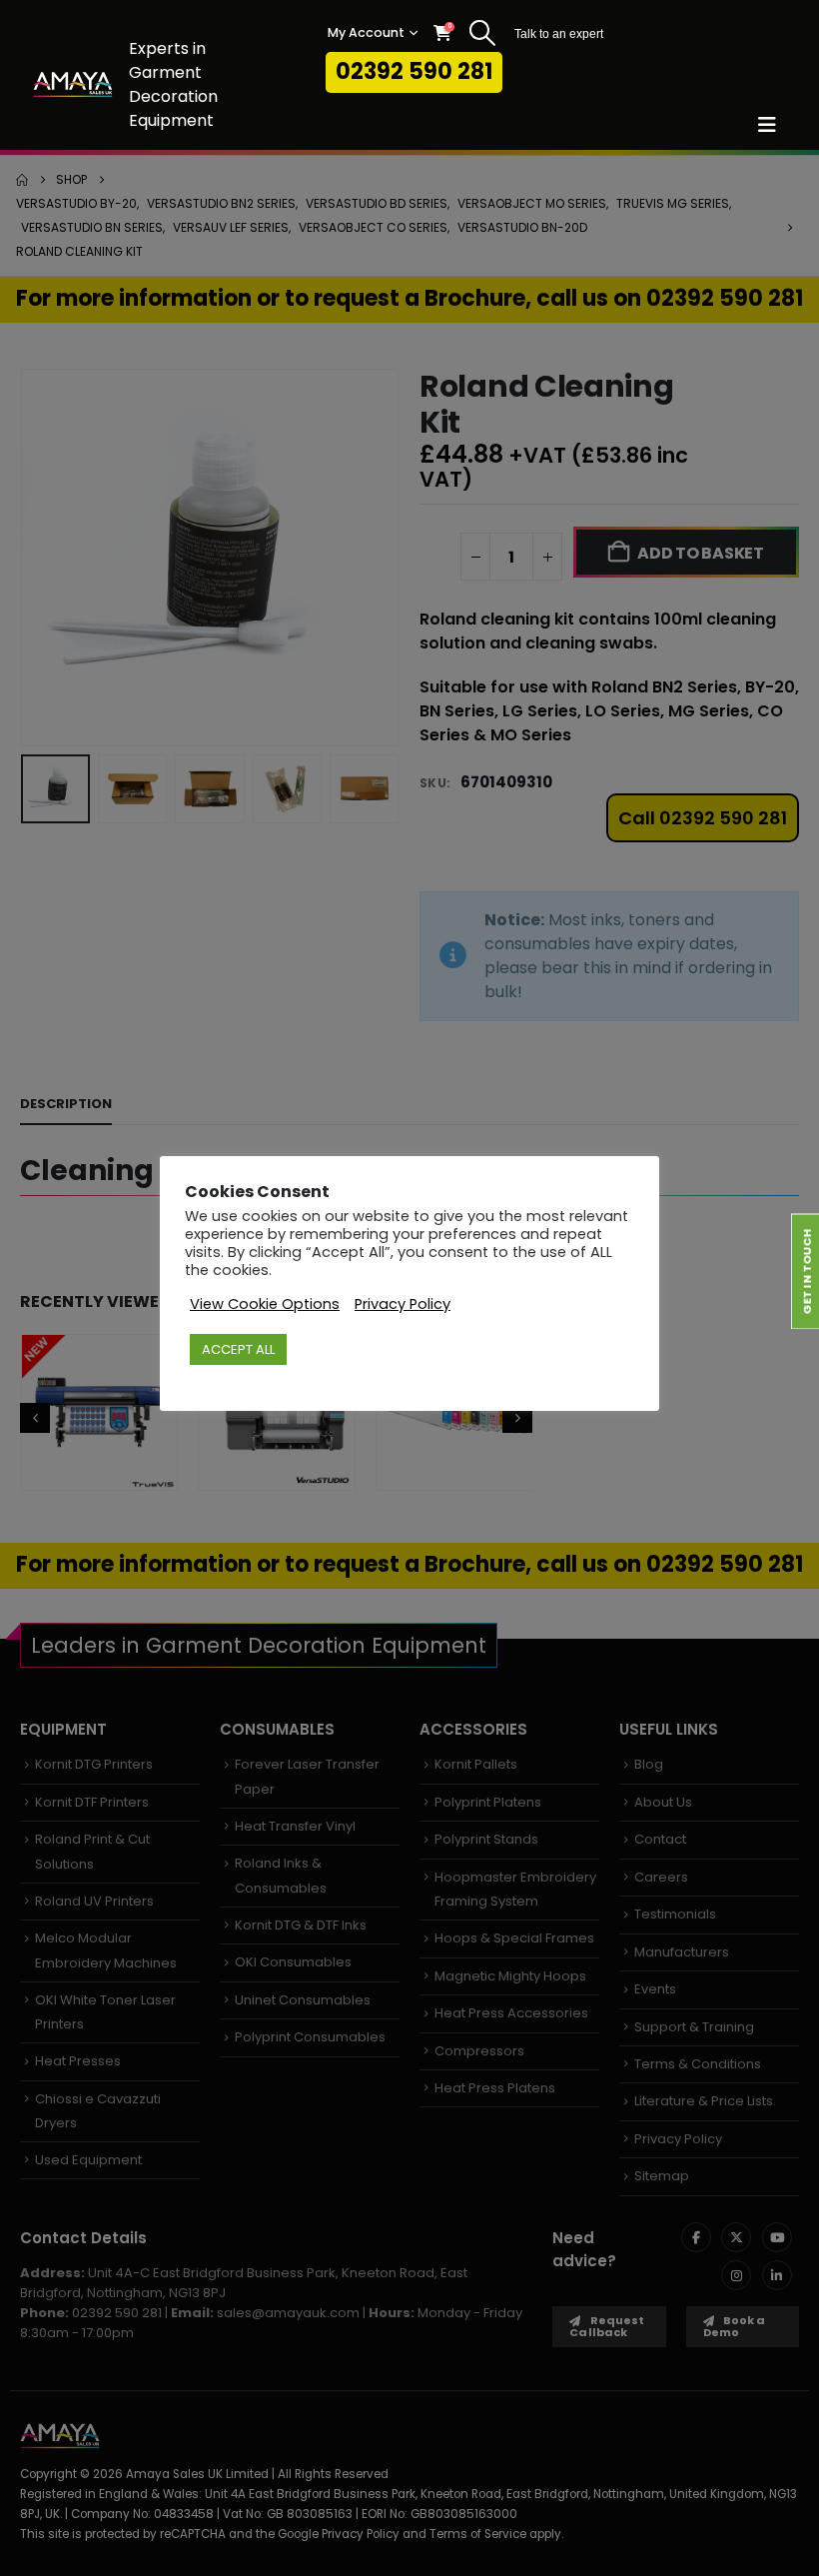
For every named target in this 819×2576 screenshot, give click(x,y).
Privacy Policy (403, 1304)
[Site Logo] (73, 84)
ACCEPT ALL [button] (238, 1349)
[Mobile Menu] (774, 125)
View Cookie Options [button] (265, 1304)
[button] (483, 33)
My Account (366, 32)
